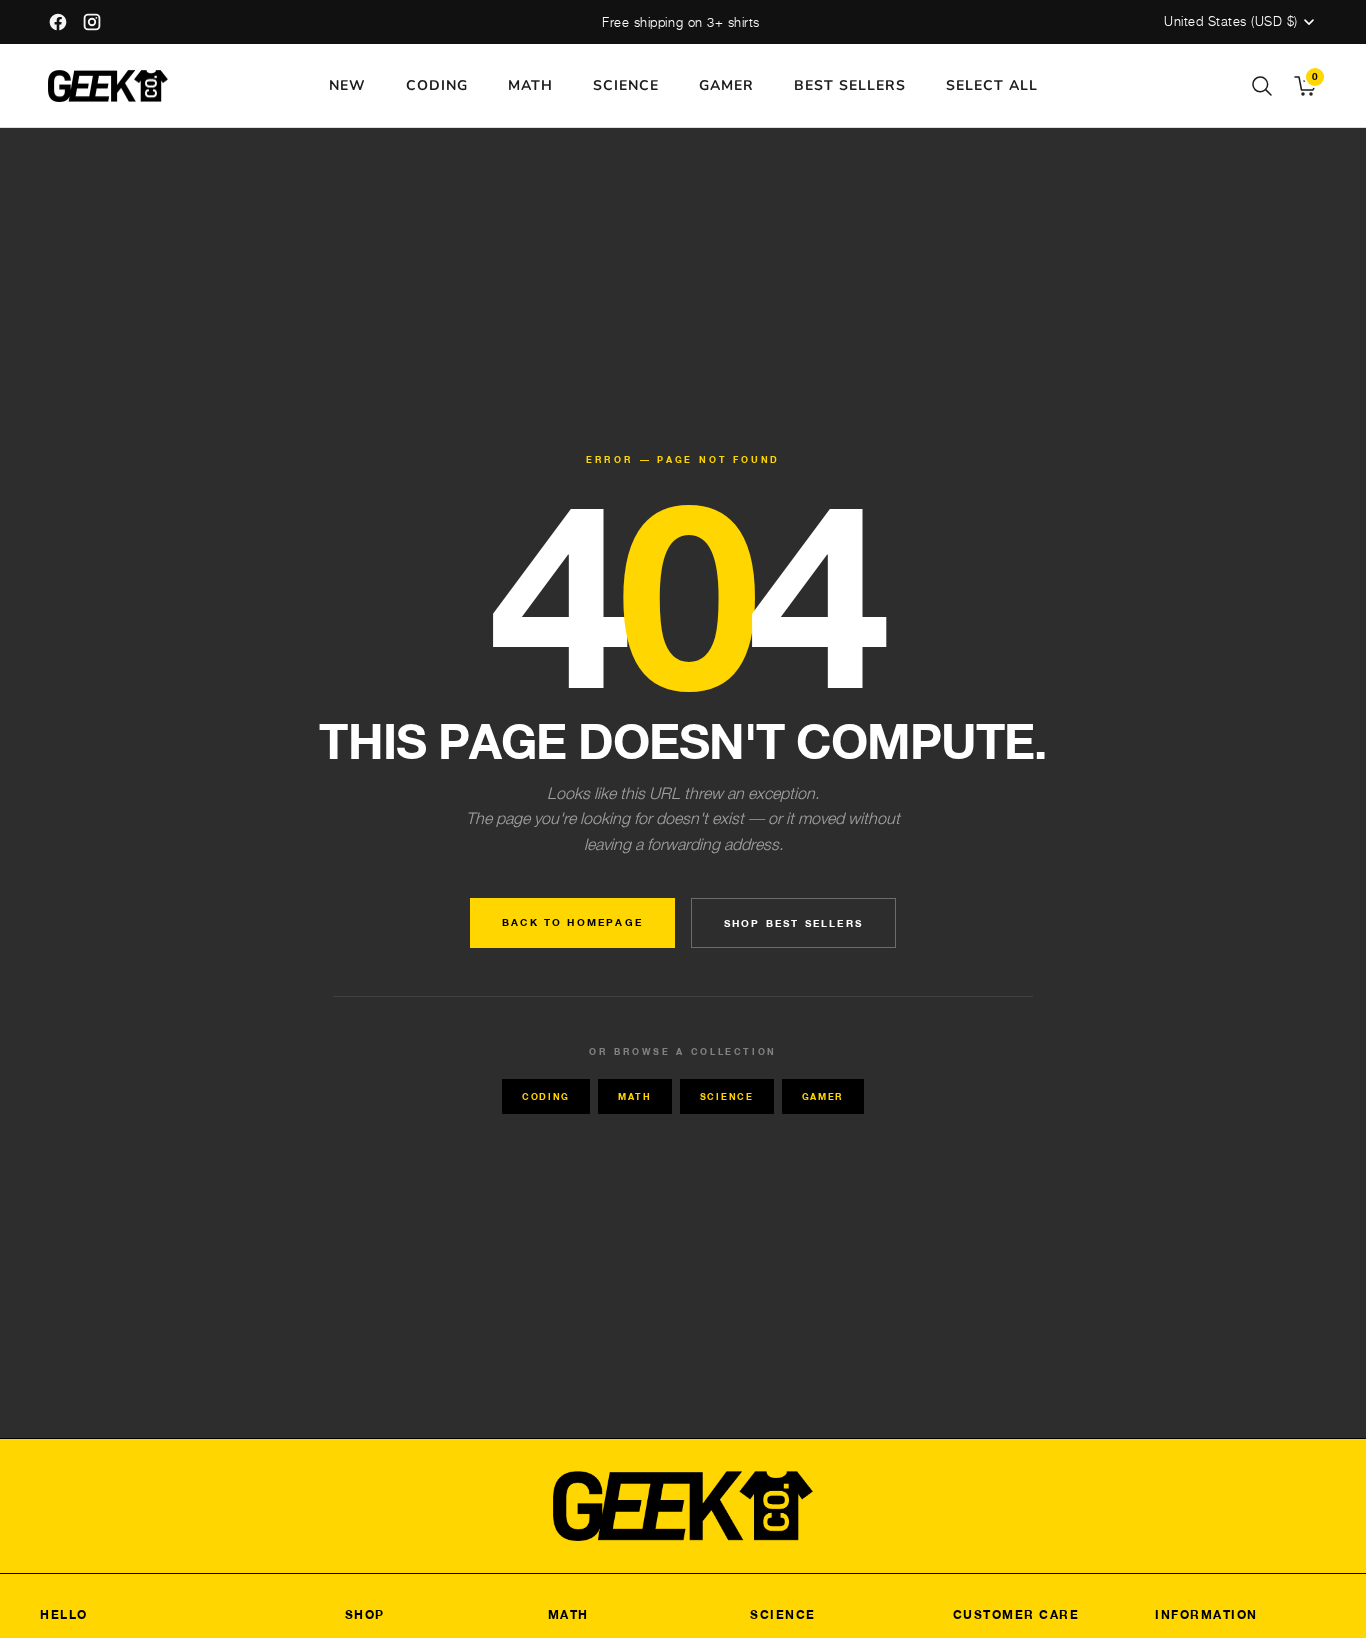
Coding (546, 1096)
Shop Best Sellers (793, 923)
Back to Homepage (572, 922)
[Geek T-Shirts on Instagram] (92, 22)
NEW (347, 85)
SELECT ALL (992, 85)
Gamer (823, 1096)
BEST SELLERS (850, 85)
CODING (437, 85)
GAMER (726, 85)
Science (727, 1096)
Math (635, 1096)
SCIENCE (626, 85)
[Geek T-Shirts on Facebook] (58, 22)
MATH (530, 85)
